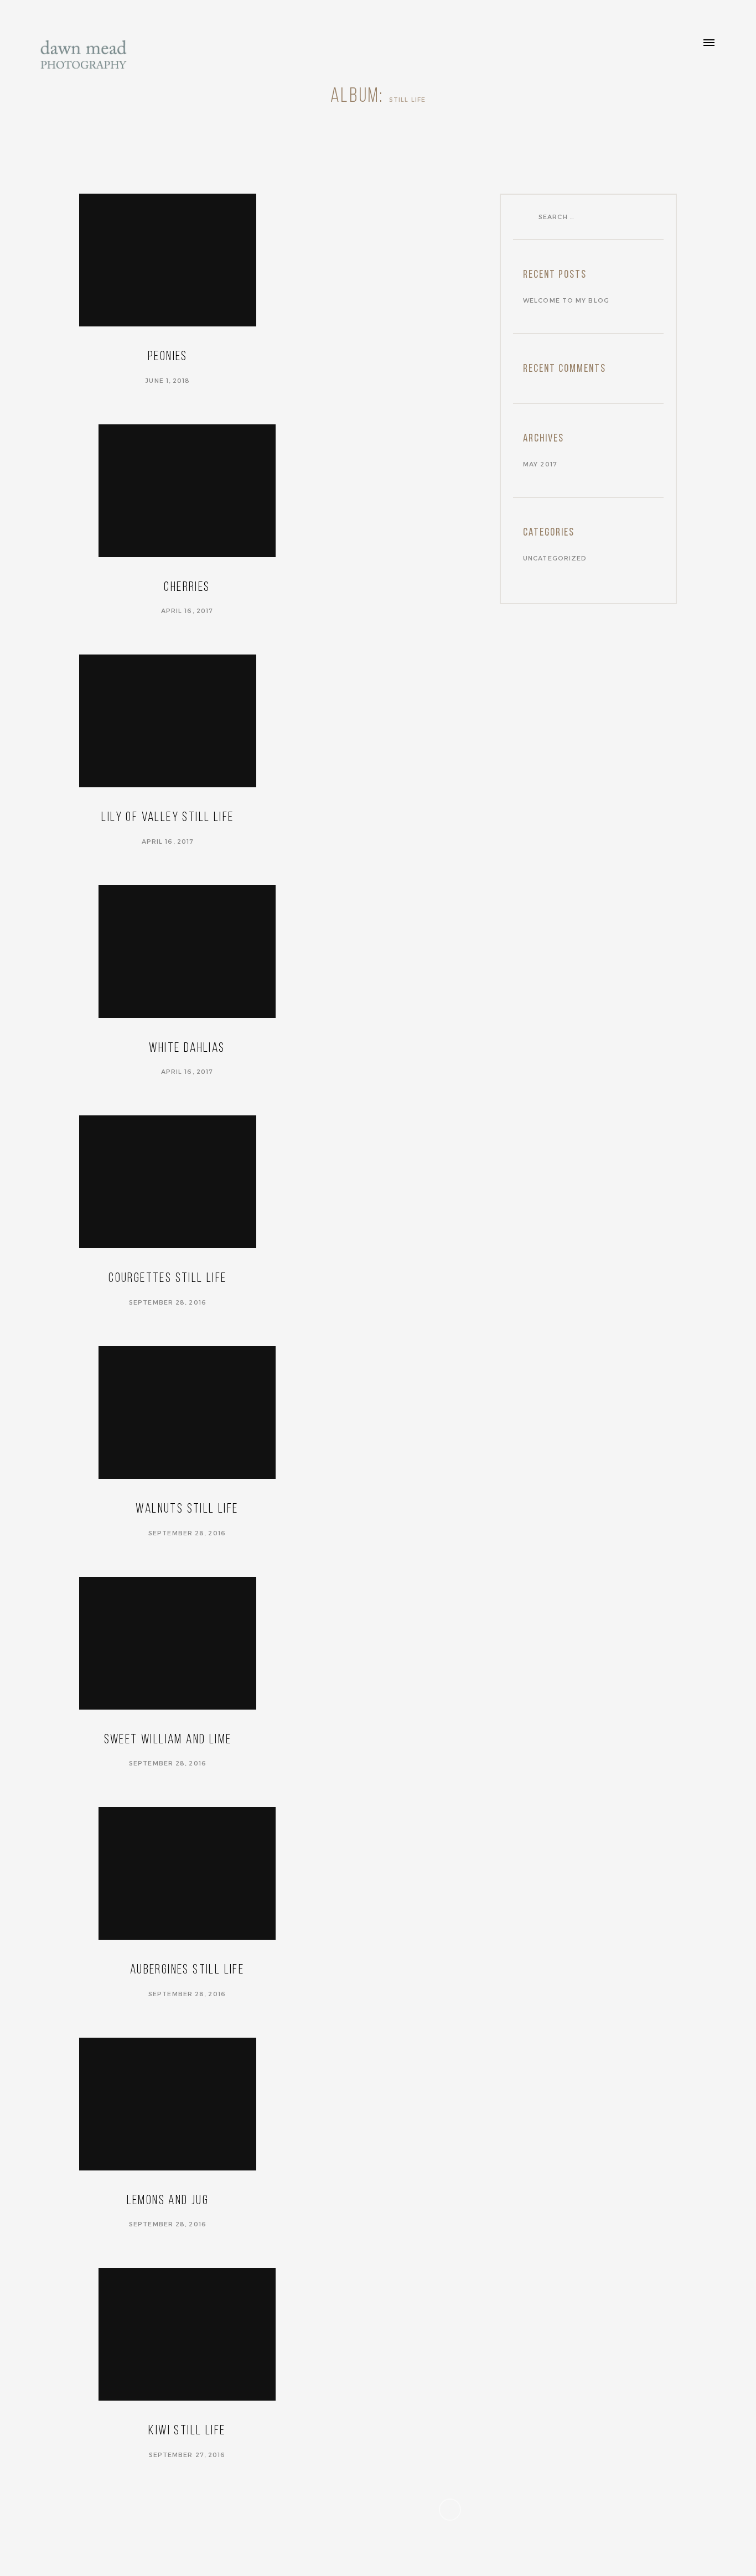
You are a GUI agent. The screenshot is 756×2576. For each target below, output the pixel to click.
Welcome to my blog (566, 300)
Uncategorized (555, 558)
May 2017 (540, 464)
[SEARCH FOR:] (527, 216)
